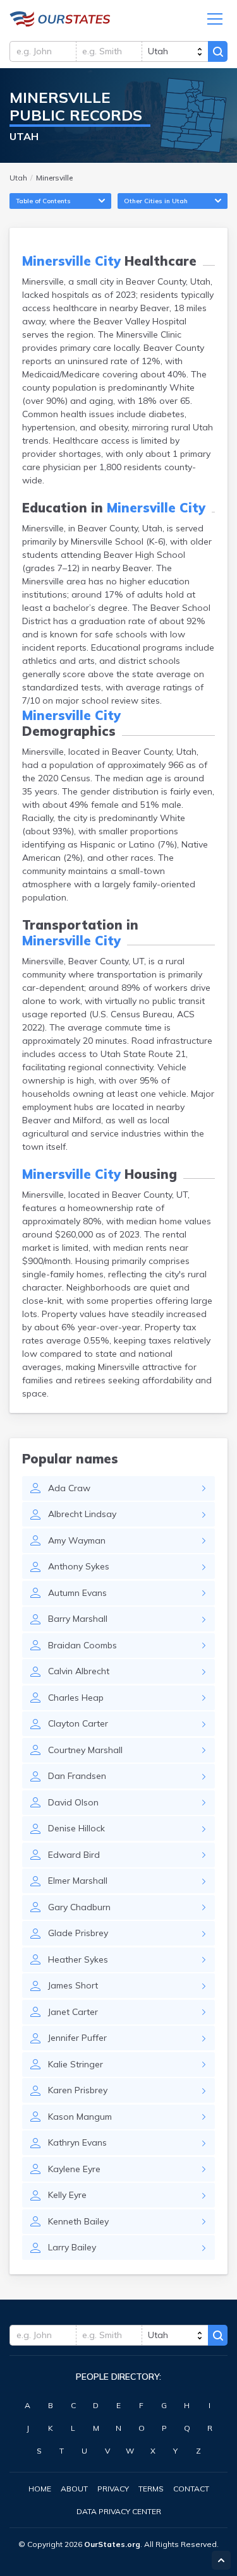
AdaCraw (69, 1488)
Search (218, 51)
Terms (151, 2489)
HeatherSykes (78, 1959)
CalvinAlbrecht (79, 1671)
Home (40, 2489)
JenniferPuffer (77, 2038)
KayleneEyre (74, 2169)
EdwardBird (74, 1855)
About (74, 2489)
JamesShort (73, 1985)
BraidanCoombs (82, 1645)
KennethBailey (78, 2221)
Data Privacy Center (119, 2511)
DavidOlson (73, 1802)
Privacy (113, 2489)
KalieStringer (76, 2064)
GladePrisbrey (78, 1933)
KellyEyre (67, 2195)
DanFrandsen (77, 1776)
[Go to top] (221, 2560)
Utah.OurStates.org (60, 19)
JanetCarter (73, 2012)
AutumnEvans (77, 1593)
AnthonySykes (79, 1566)
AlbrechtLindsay (82, 1514)
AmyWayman (77, 1540)
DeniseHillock (76, 1828)
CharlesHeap (76, 1698)
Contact (191, 2489)
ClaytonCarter (78, 1723)
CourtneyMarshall (85, 1750)
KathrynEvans (77, 2142)
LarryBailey (72, 2247)
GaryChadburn (79, 1907)
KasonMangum (80, 2117)
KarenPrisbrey (78, 2090)
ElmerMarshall (78, 1881)
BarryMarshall (78, 1619)
